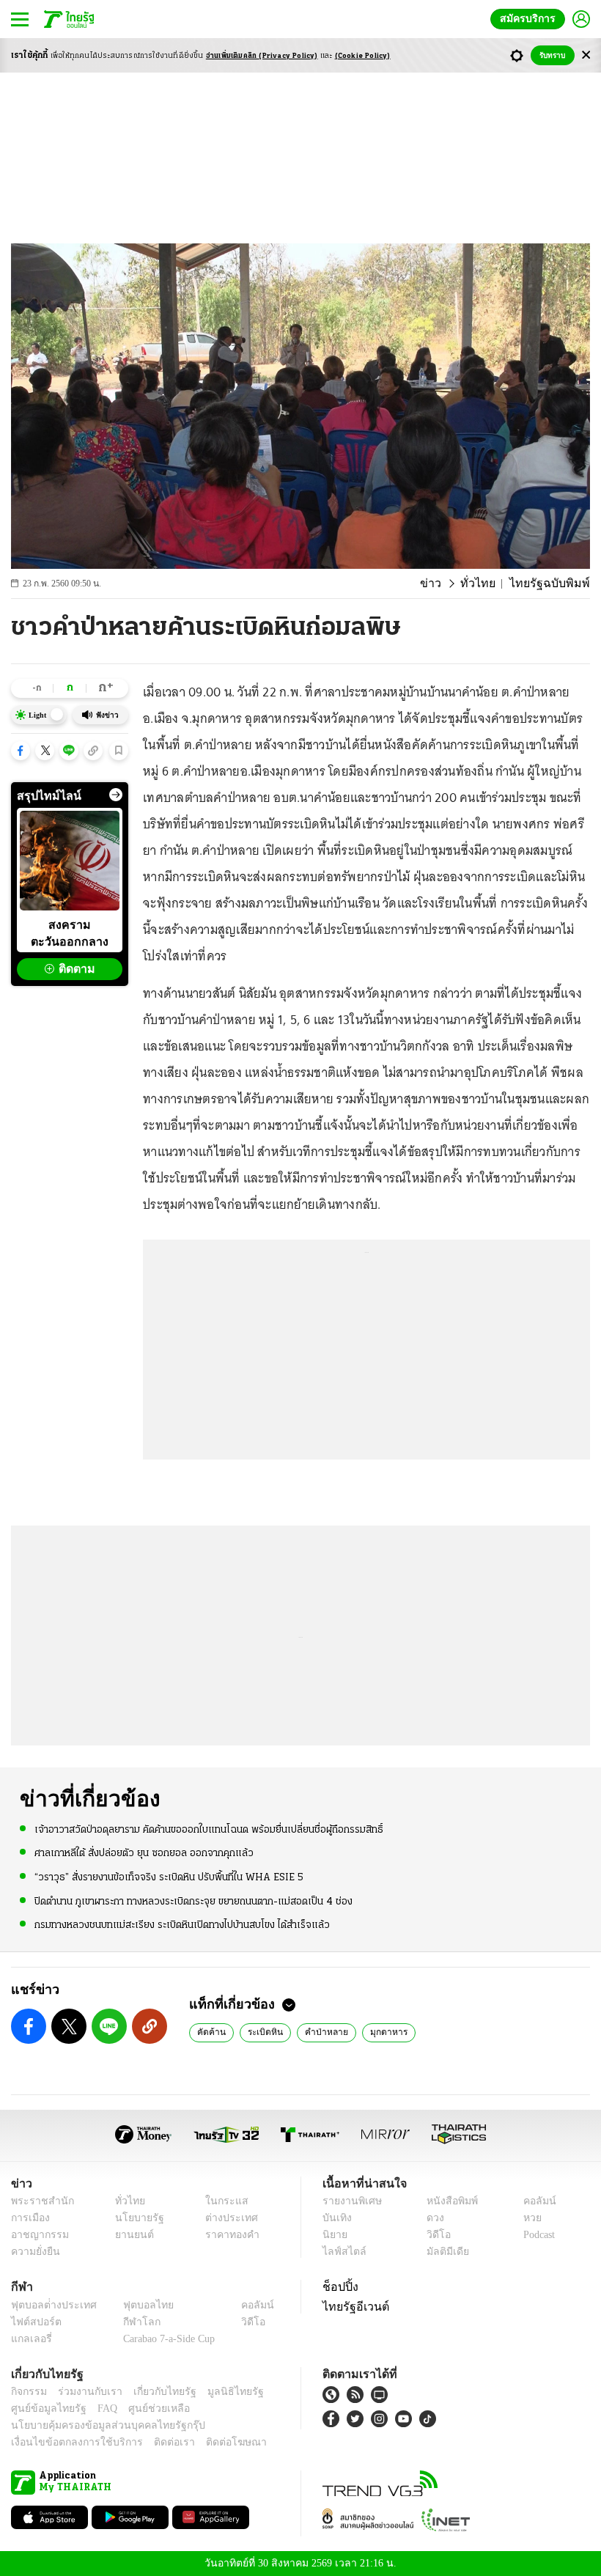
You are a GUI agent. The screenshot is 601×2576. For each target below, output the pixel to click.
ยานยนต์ (129, 2235)
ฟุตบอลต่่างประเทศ (49, 2305)
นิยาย (334, 2235)
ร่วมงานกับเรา (85, 2392)
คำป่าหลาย (318, 2031)
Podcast (536, 2235)
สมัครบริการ (531, 19)
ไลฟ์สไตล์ (341, 2252)
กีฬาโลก (130, 2322)
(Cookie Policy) (363, 56)
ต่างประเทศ (226, 2218)
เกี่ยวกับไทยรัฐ (154, 2392)
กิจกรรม (28, 2392)
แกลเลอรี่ (30, 2339)
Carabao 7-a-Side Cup (166, 2339)
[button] (21, 751)
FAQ (97, 2408)
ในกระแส (222, 2201)
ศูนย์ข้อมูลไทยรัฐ (44, 2408)
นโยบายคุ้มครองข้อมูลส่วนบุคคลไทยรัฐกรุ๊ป (97, 2425)
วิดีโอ (434, 2235)
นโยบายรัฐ (134, 2218)
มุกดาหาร (377, 2031)
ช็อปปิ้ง (338, 2286)
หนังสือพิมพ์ (447, 2201)
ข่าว (447, 584)
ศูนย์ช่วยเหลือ (145, 2408)
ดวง (432, 2218)
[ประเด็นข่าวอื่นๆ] (116, 795)
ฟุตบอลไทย (136, 2305)
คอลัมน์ (532, 2201)
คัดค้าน (210, 2031)
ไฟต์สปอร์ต (33, 2322)
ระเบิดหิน (261, 2031)
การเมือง (29, 2218)
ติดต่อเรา (155, 2442)
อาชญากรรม (37, 2235)
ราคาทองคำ (228, 2235)
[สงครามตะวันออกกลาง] (70, 861)
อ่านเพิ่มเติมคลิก (262, 56)
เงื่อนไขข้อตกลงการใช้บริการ (68, 2442)
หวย (526, 2218)
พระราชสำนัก (38, 2201)
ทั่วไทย (490, 584)
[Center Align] (586, 55)
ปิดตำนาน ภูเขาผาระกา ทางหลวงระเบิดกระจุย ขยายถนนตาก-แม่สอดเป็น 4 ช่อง (193, 1900)
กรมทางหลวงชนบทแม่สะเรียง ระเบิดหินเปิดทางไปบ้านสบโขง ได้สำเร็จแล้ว (182, 1924)
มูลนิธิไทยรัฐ (219, 2392)
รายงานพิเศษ (350, 2201)
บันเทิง (335, 2218)
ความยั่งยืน (34, 2252)
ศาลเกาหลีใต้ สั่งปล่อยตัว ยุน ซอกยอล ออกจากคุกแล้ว (144, 1853)
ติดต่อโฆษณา (212, 2442)
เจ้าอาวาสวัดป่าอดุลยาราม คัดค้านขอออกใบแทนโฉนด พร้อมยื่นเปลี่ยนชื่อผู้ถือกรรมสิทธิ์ (209, 1829)
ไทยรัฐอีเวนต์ (352, 2306)
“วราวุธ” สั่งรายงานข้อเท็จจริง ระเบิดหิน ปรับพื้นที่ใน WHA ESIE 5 (169, 1877)
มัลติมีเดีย (442, 2252)
